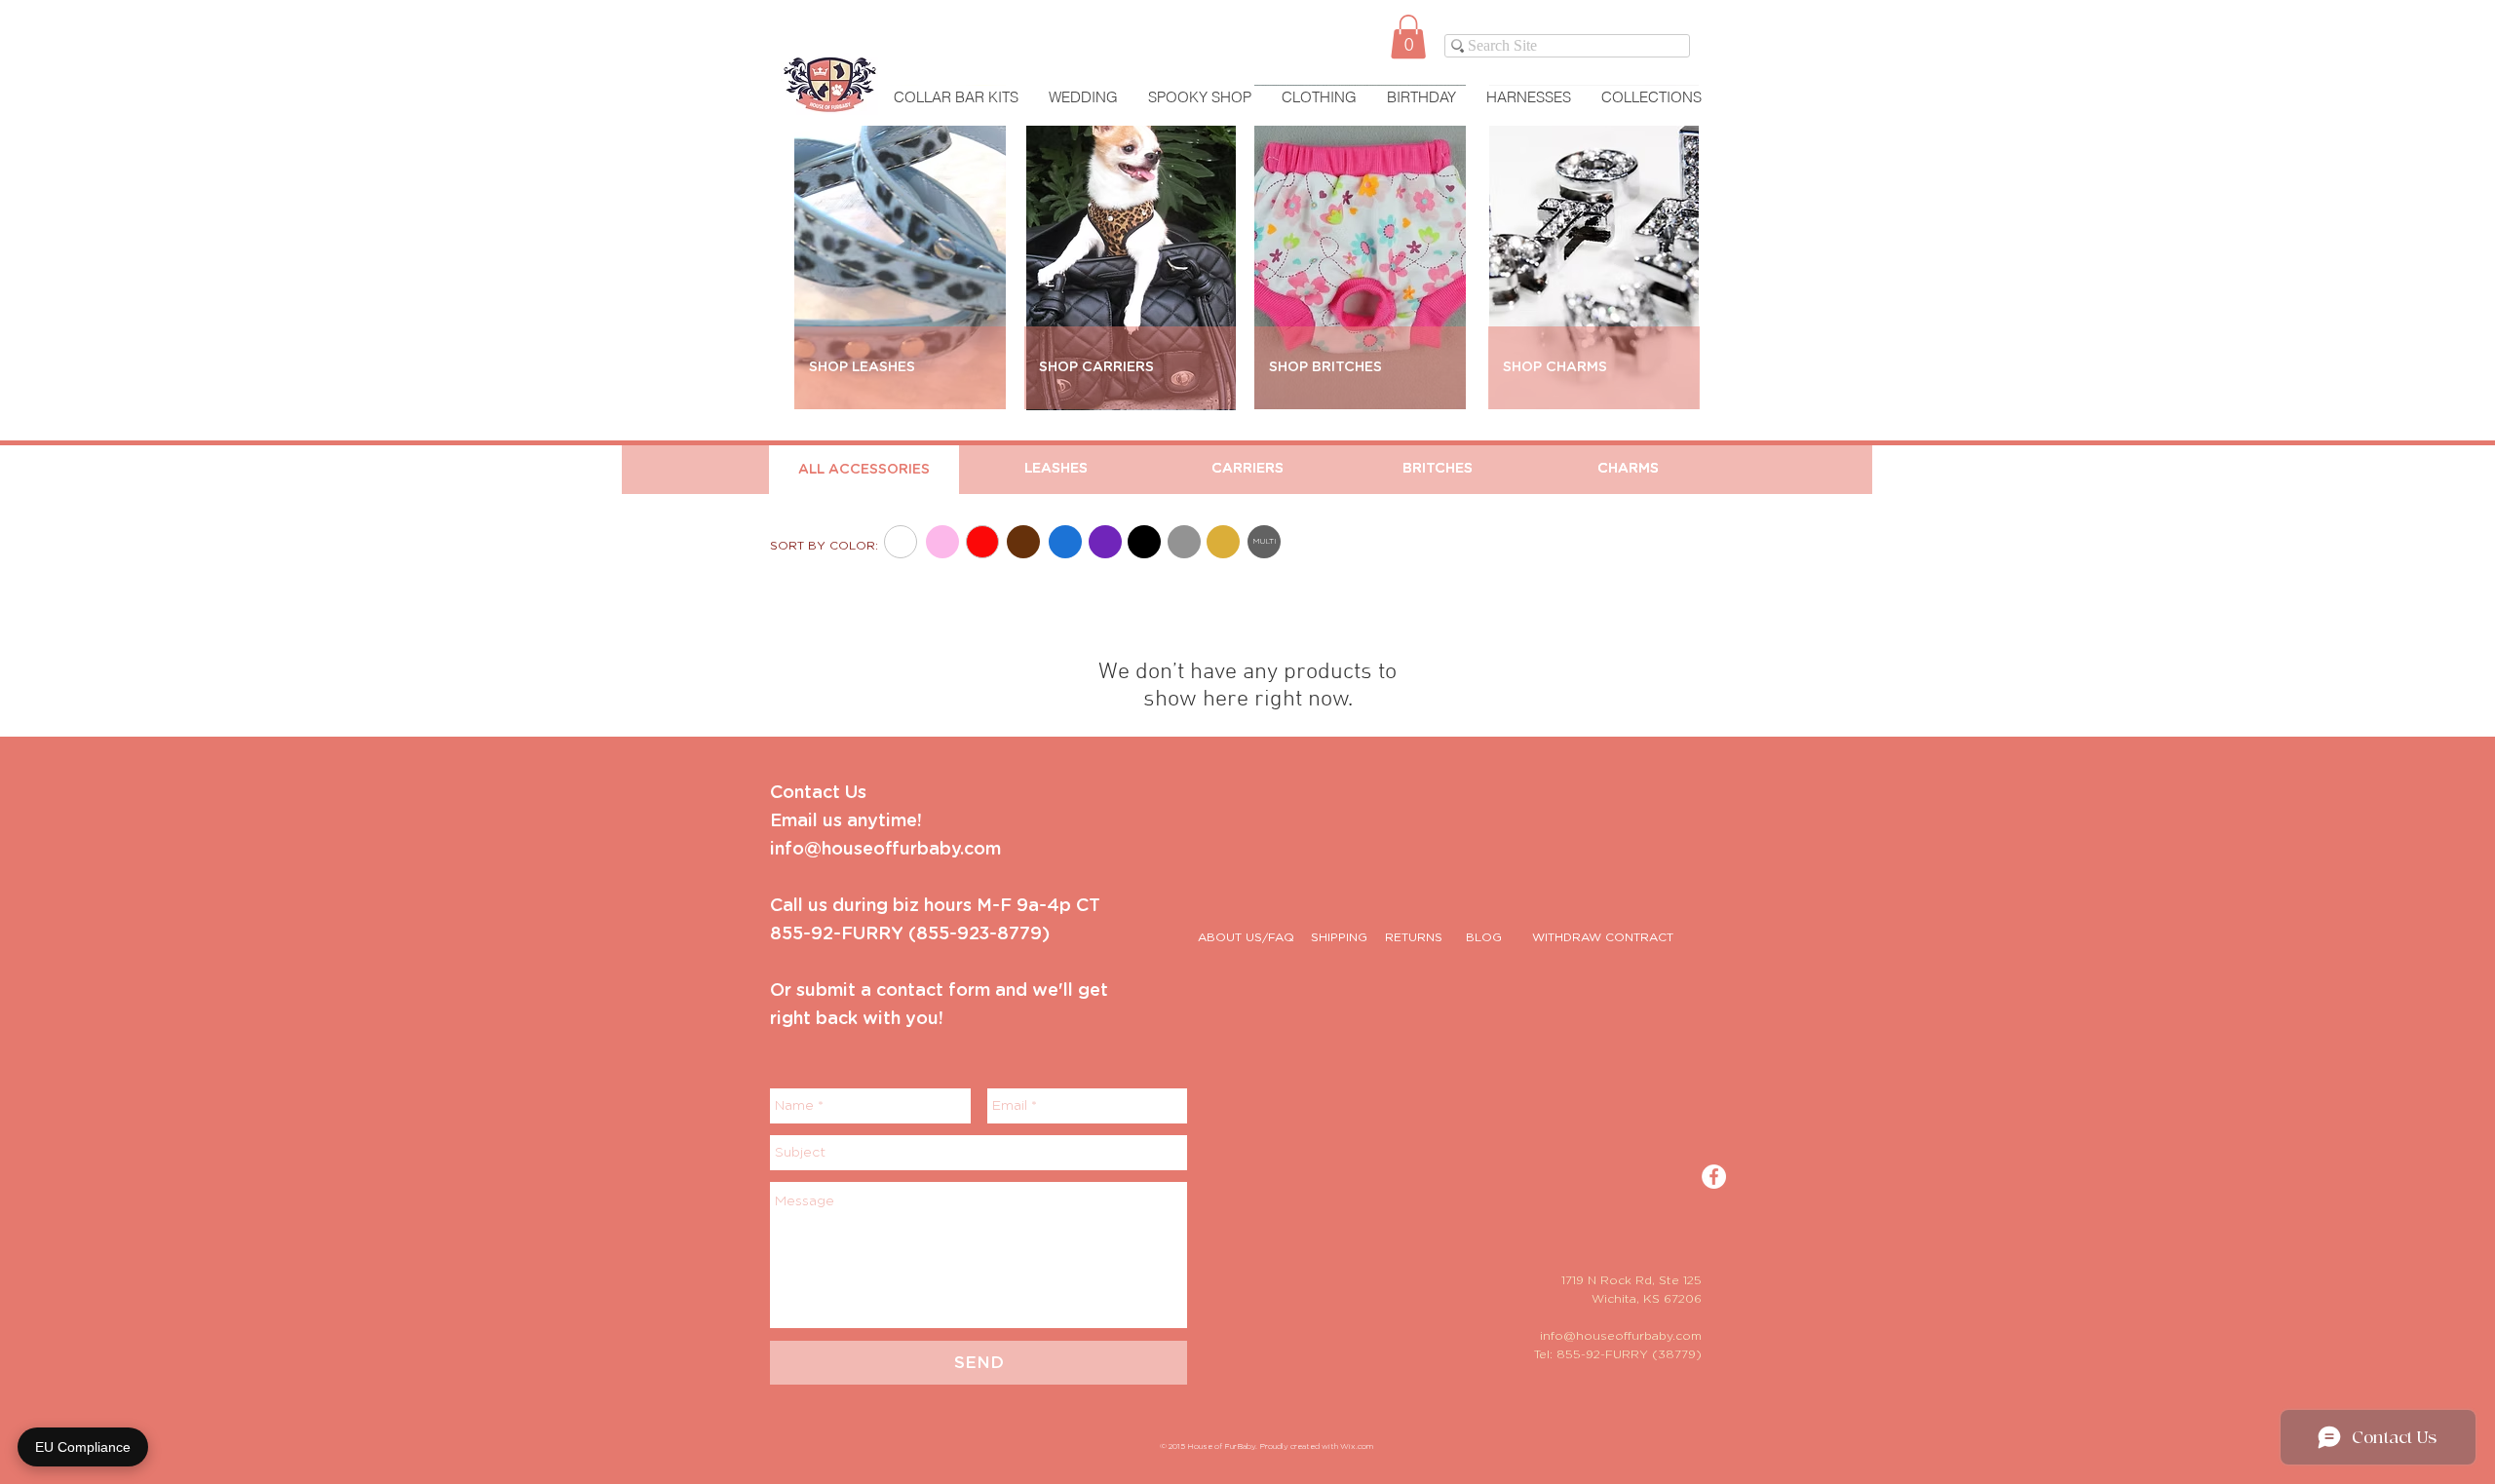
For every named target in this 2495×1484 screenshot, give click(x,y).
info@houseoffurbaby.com (1621, 1336)
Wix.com (1357, 1447)
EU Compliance (83, 1447)
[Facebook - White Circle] (1714, 1177)
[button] (1408, 37)
